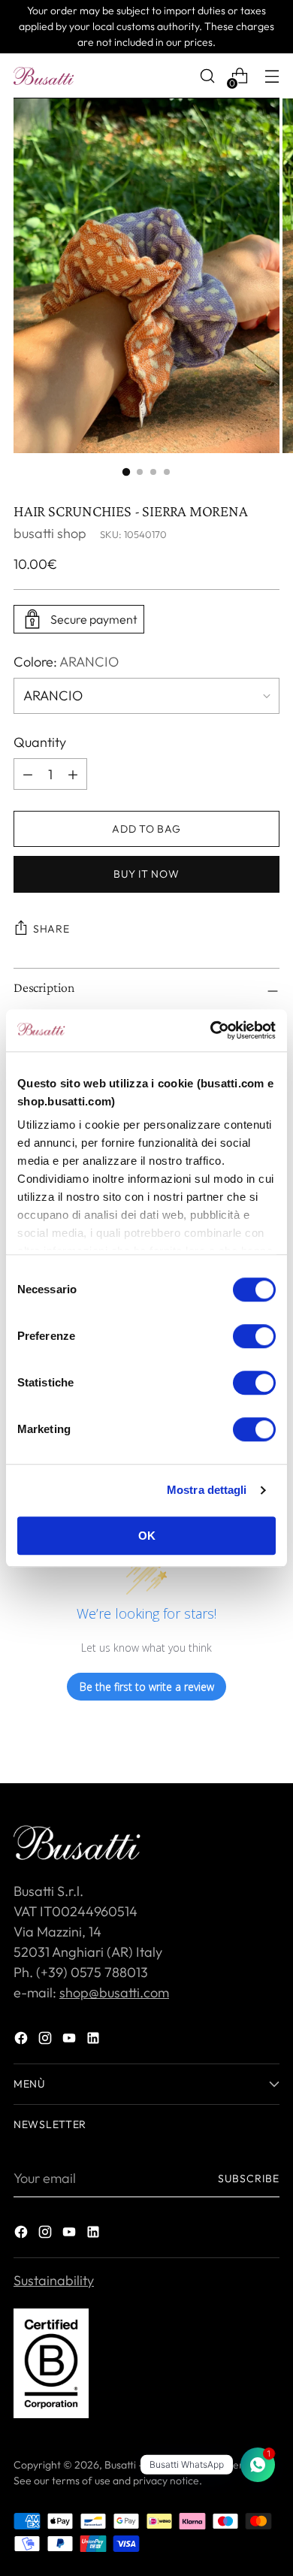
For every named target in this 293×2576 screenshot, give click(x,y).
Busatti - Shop (137, 2465)
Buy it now (146, 874)
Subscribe (249, 2178)
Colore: (66, 662)
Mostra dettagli (207, 1490)
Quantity (40, 742)
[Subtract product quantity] (73, 774)
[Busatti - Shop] (44, 76)
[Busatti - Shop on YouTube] (71, 2041)
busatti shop (50, 533)
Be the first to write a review (147, 1687)
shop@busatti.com (114, 1992)
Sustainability (54, 2280)
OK (147, 1536)
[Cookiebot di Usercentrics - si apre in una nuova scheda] (211, 1030)
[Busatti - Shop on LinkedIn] (95, 2041)
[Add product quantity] (28, 774)
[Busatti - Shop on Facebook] (23, 2041)
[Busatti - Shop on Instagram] (47, 2041)
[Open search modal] (207, 76)
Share (51, 929)
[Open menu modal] (272, 76)
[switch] (254, 1336)
